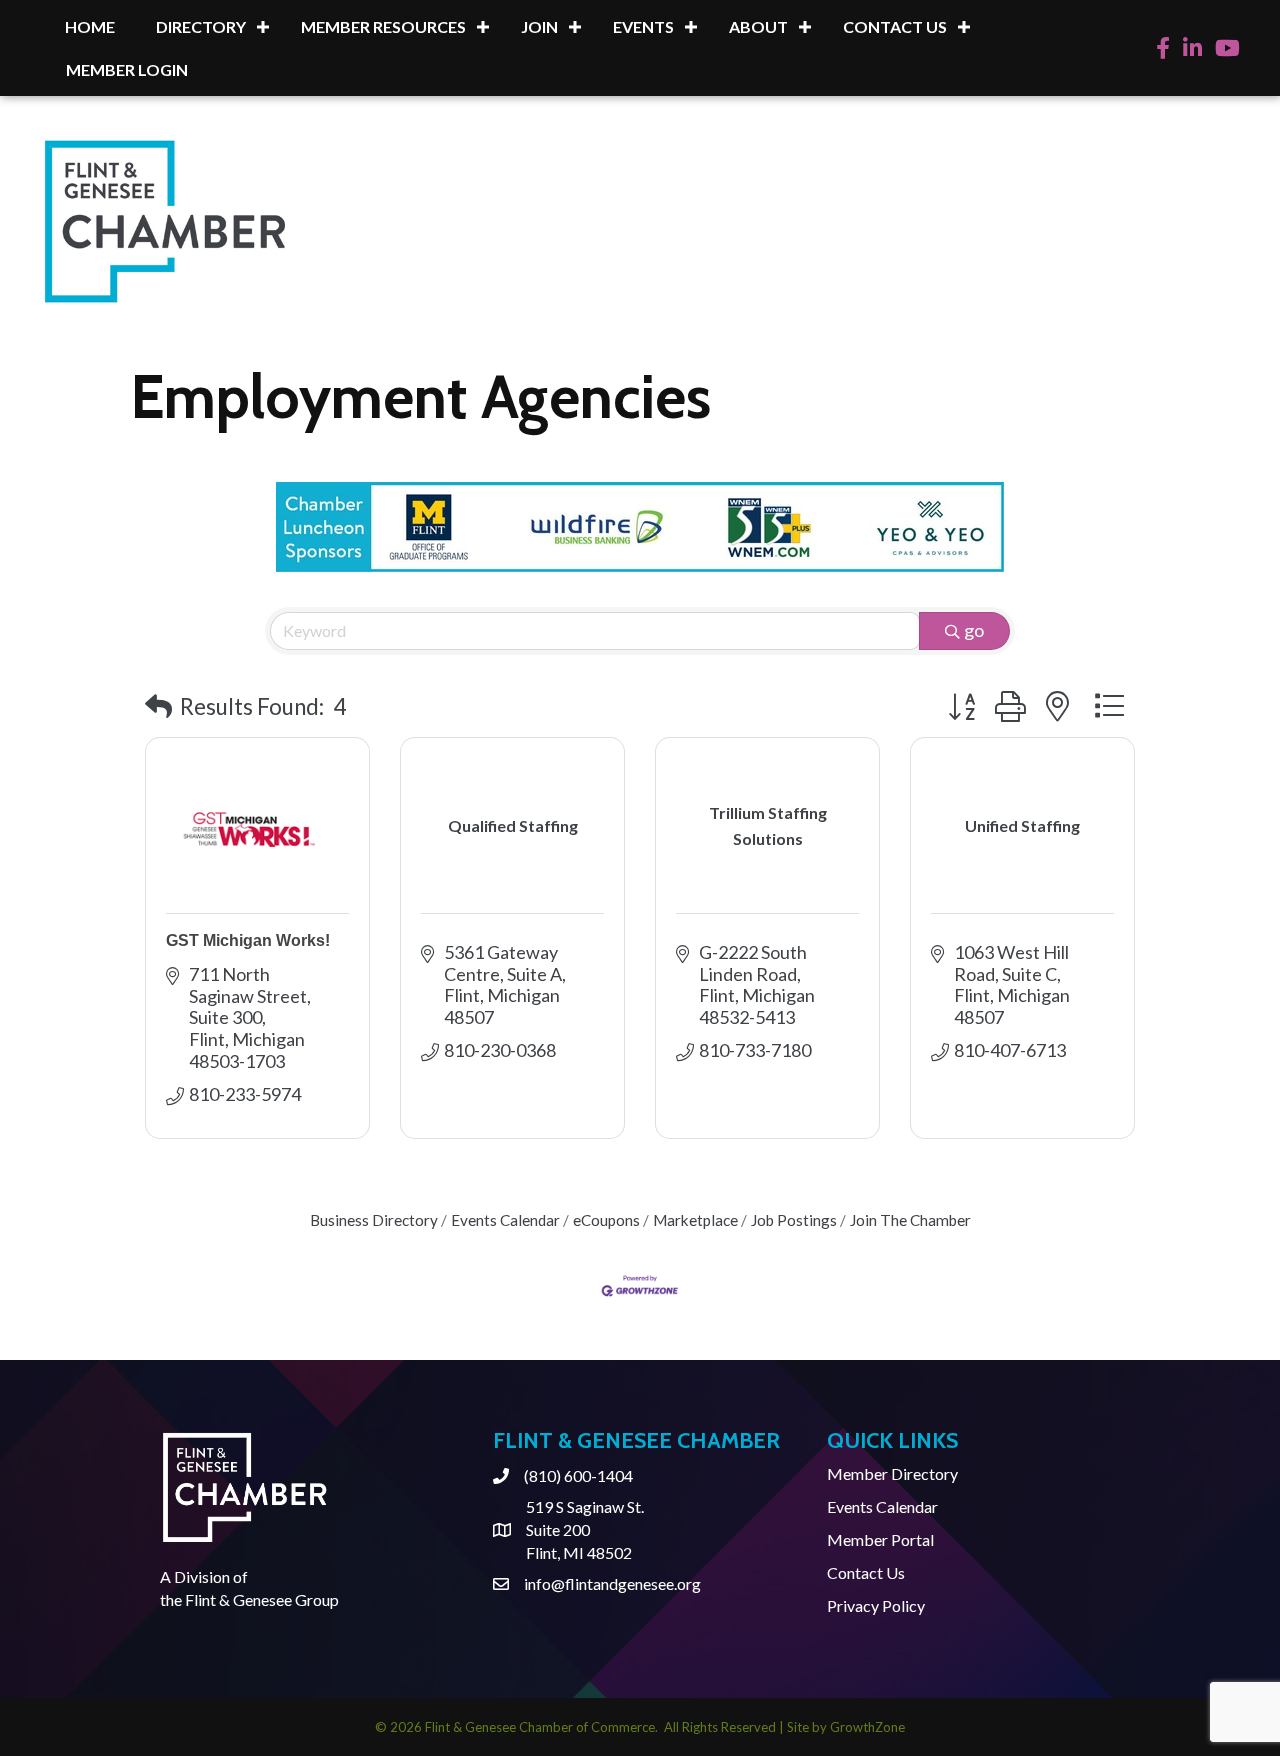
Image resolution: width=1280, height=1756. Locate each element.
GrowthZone (867, 1727)
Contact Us (895, 26)
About (758, 26)
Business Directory (374, 1220)
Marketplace (695, 1220)
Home (90, 26)
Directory (201, 26)
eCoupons (606, 1220)
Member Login (127, 69)
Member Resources (383, 26)
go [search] (974, 630)
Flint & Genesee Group (262, 1599)
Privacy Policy (876, 1605)
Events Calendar (505, 1220)
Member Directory (892, 1473)
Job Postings (794, 1220)
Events (643, 26)
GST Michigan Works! (248, 940)
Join (539, 26)
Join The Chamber (910, 1220)
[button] (158, 706)
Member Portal (880, 1539)
